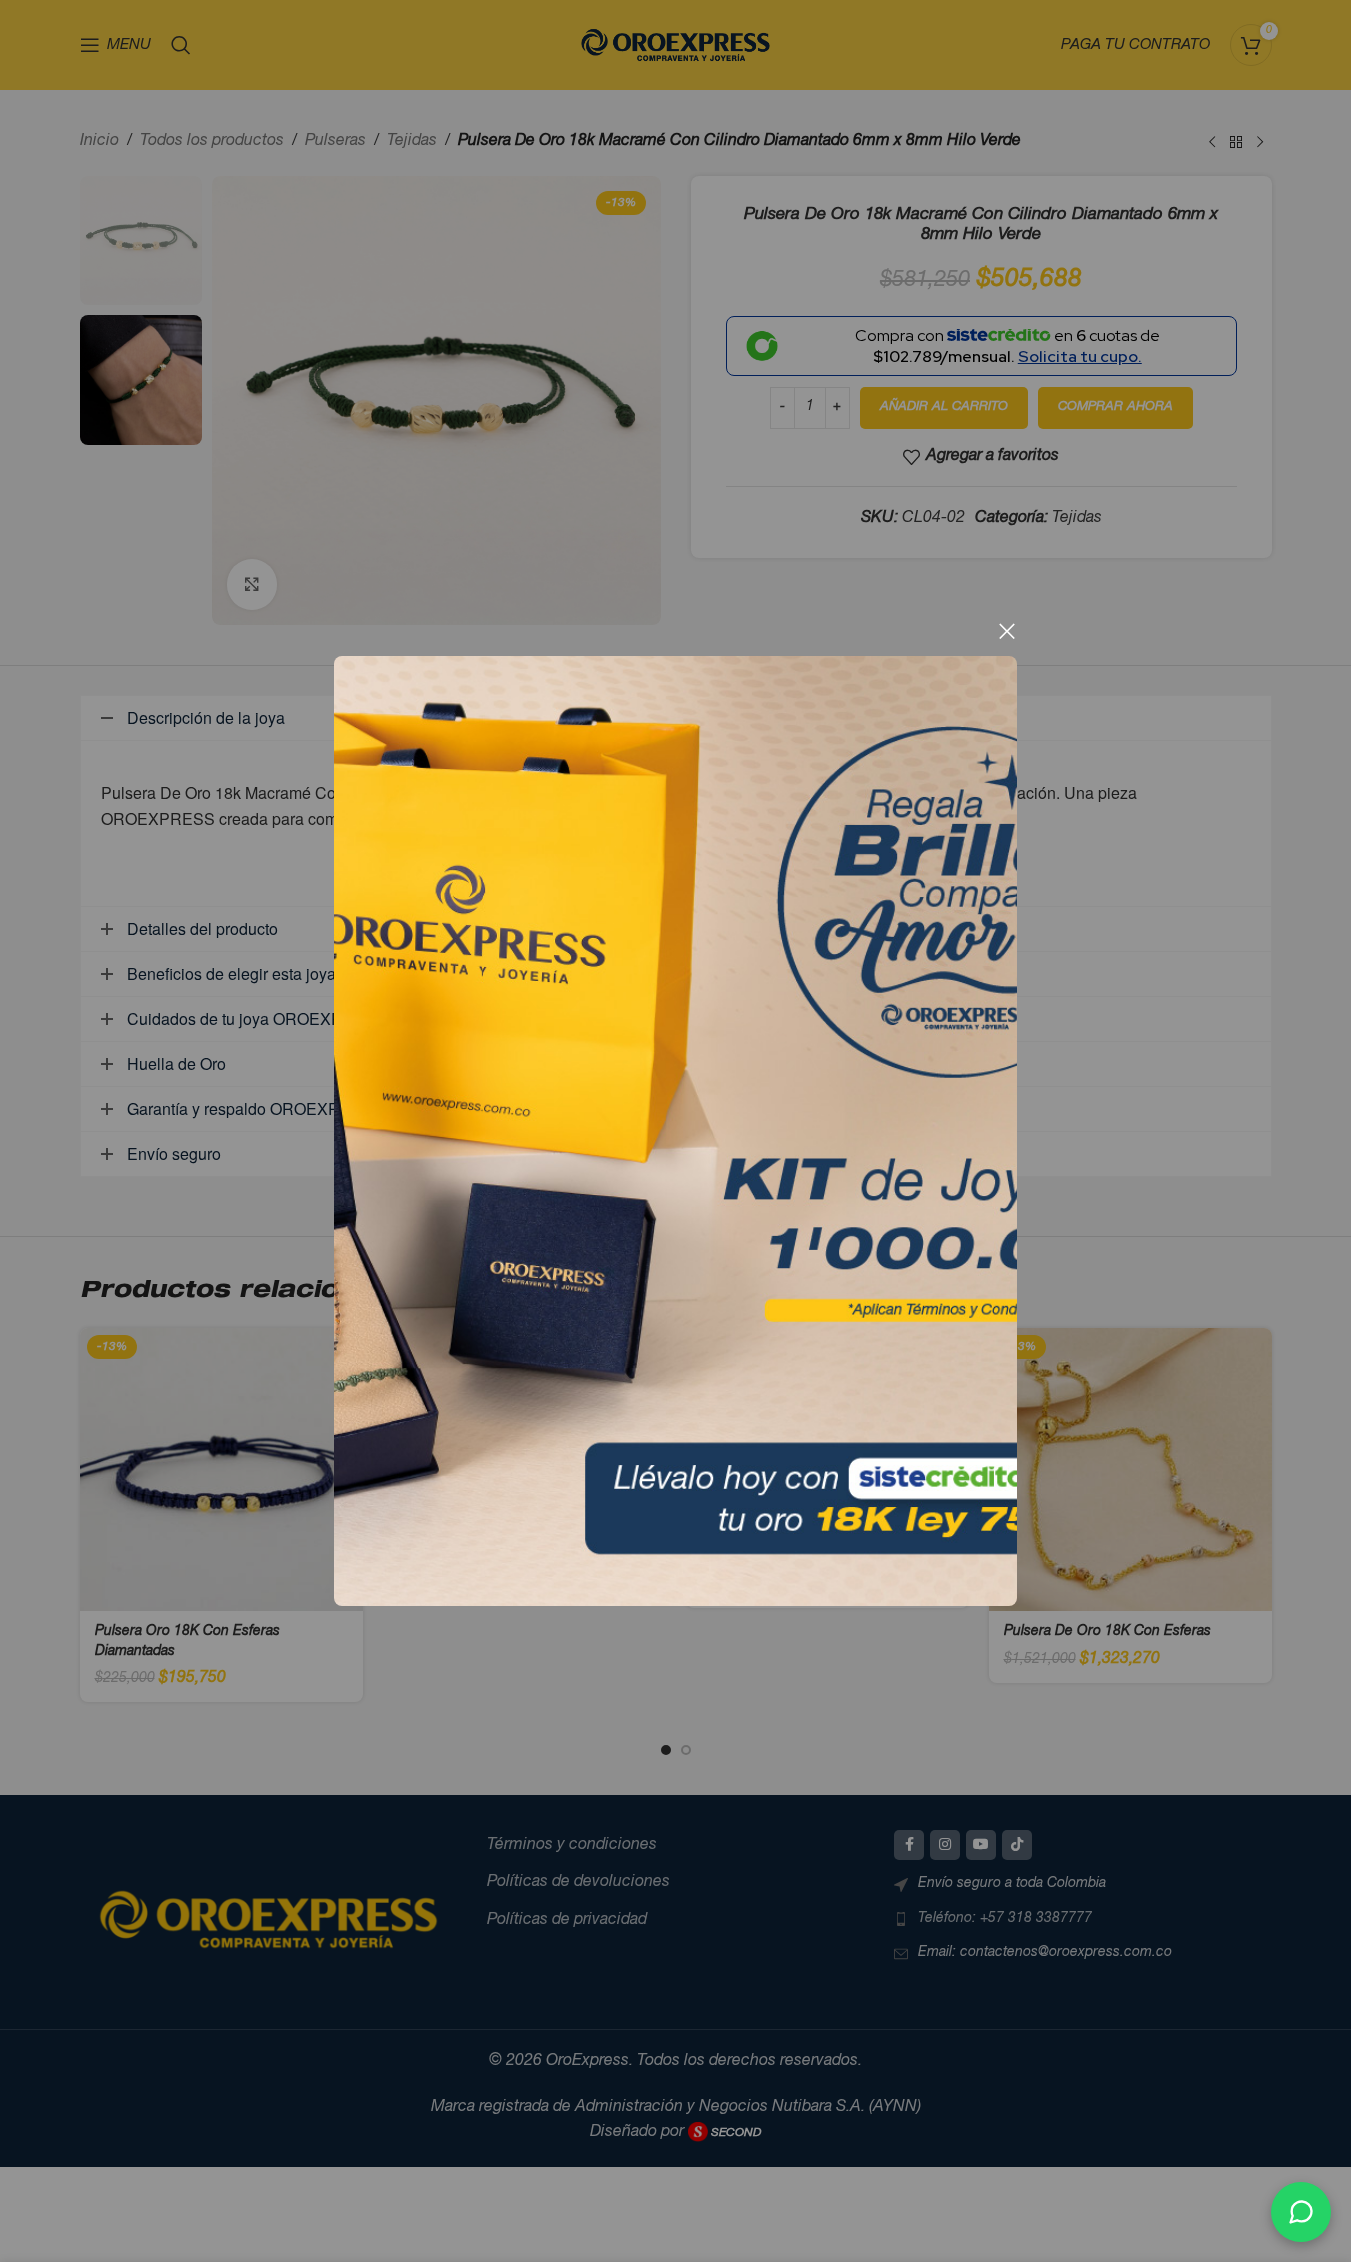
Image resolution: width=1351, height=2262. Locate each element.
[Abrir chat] (1301, 2212)
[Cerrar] (1007, 631)
